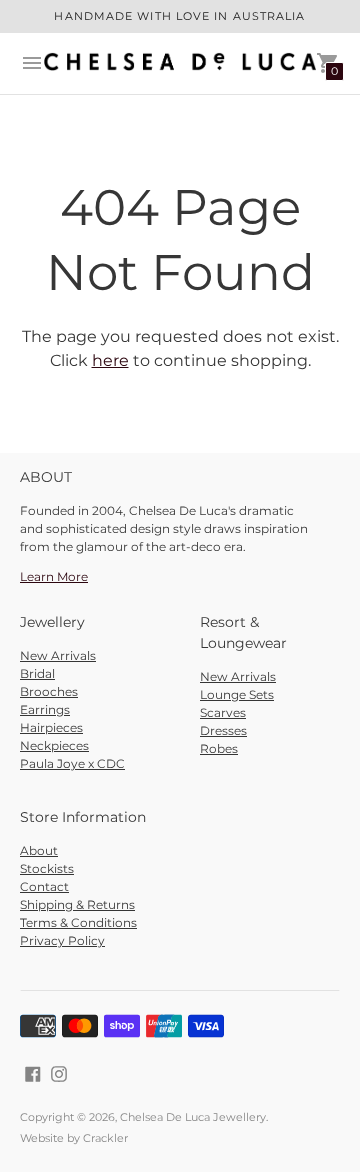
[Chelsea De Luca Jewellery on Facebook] (33, 1073)
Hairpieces (51, 727)
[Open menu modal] (32, 63)
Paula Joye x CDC (72, 763)
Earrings (45, 709)
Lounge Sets (237, 694)
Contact (44, 886)
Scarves (223, 712)
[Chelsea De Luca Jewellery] (180, 63)
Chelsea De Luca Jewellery (193, 1117)
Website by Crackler (74, 1138)
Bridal (37, 673)
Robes (219, 748)
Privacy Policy (62, 940)
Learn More (54, 576)
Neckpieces (54, 745)
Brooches (49, 691)
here (110, 360)
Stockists (47, 868)
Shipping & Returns (77, 904)
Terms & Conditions (78, 922)
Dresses (223, 730)
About (39, 850)
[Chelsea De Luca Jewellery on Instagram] (59, 1073)
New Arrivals (58, 655)
